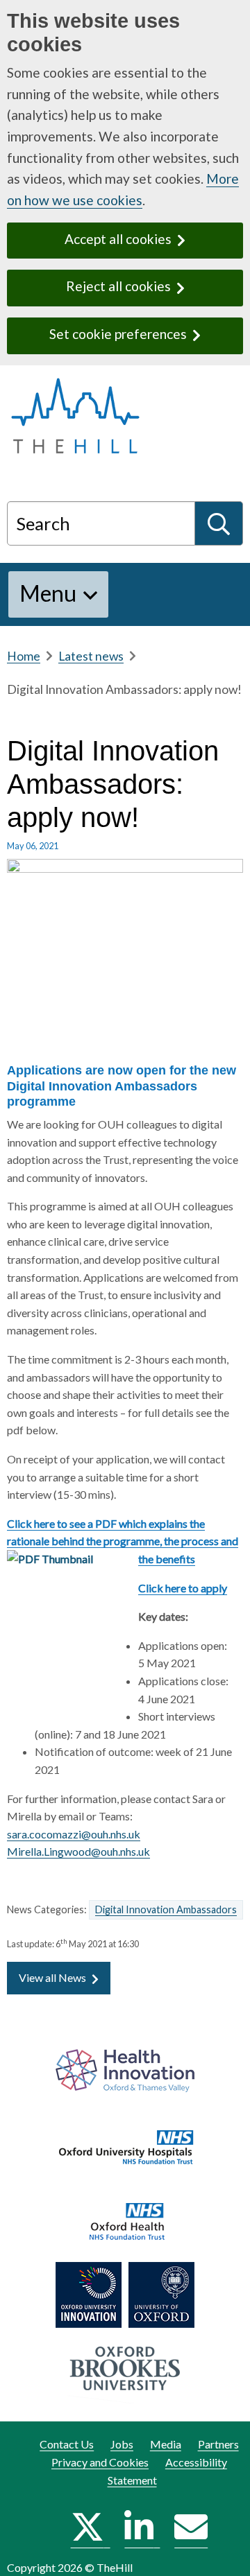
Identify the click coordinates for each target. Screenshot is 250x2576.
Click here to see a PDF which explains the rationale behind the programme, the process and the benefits (123, 1541)
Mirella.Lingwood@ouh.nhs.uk (78, 1851)
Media (166, 2444)
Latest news (91, 656)
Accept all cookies (118, 239)
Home (24, 656)
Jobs (122, 2444)
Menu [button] (48, 593)
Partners (218, 2444)
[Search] (219, 523)
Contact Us (67, 2444)
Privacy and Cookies (100, 2462)
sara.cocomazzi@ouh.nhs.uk (74, 1834)
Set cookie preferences (118, 334)
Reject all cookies (118, 286)
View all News (52, 1977)
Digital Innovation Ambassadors (166, 1909)
